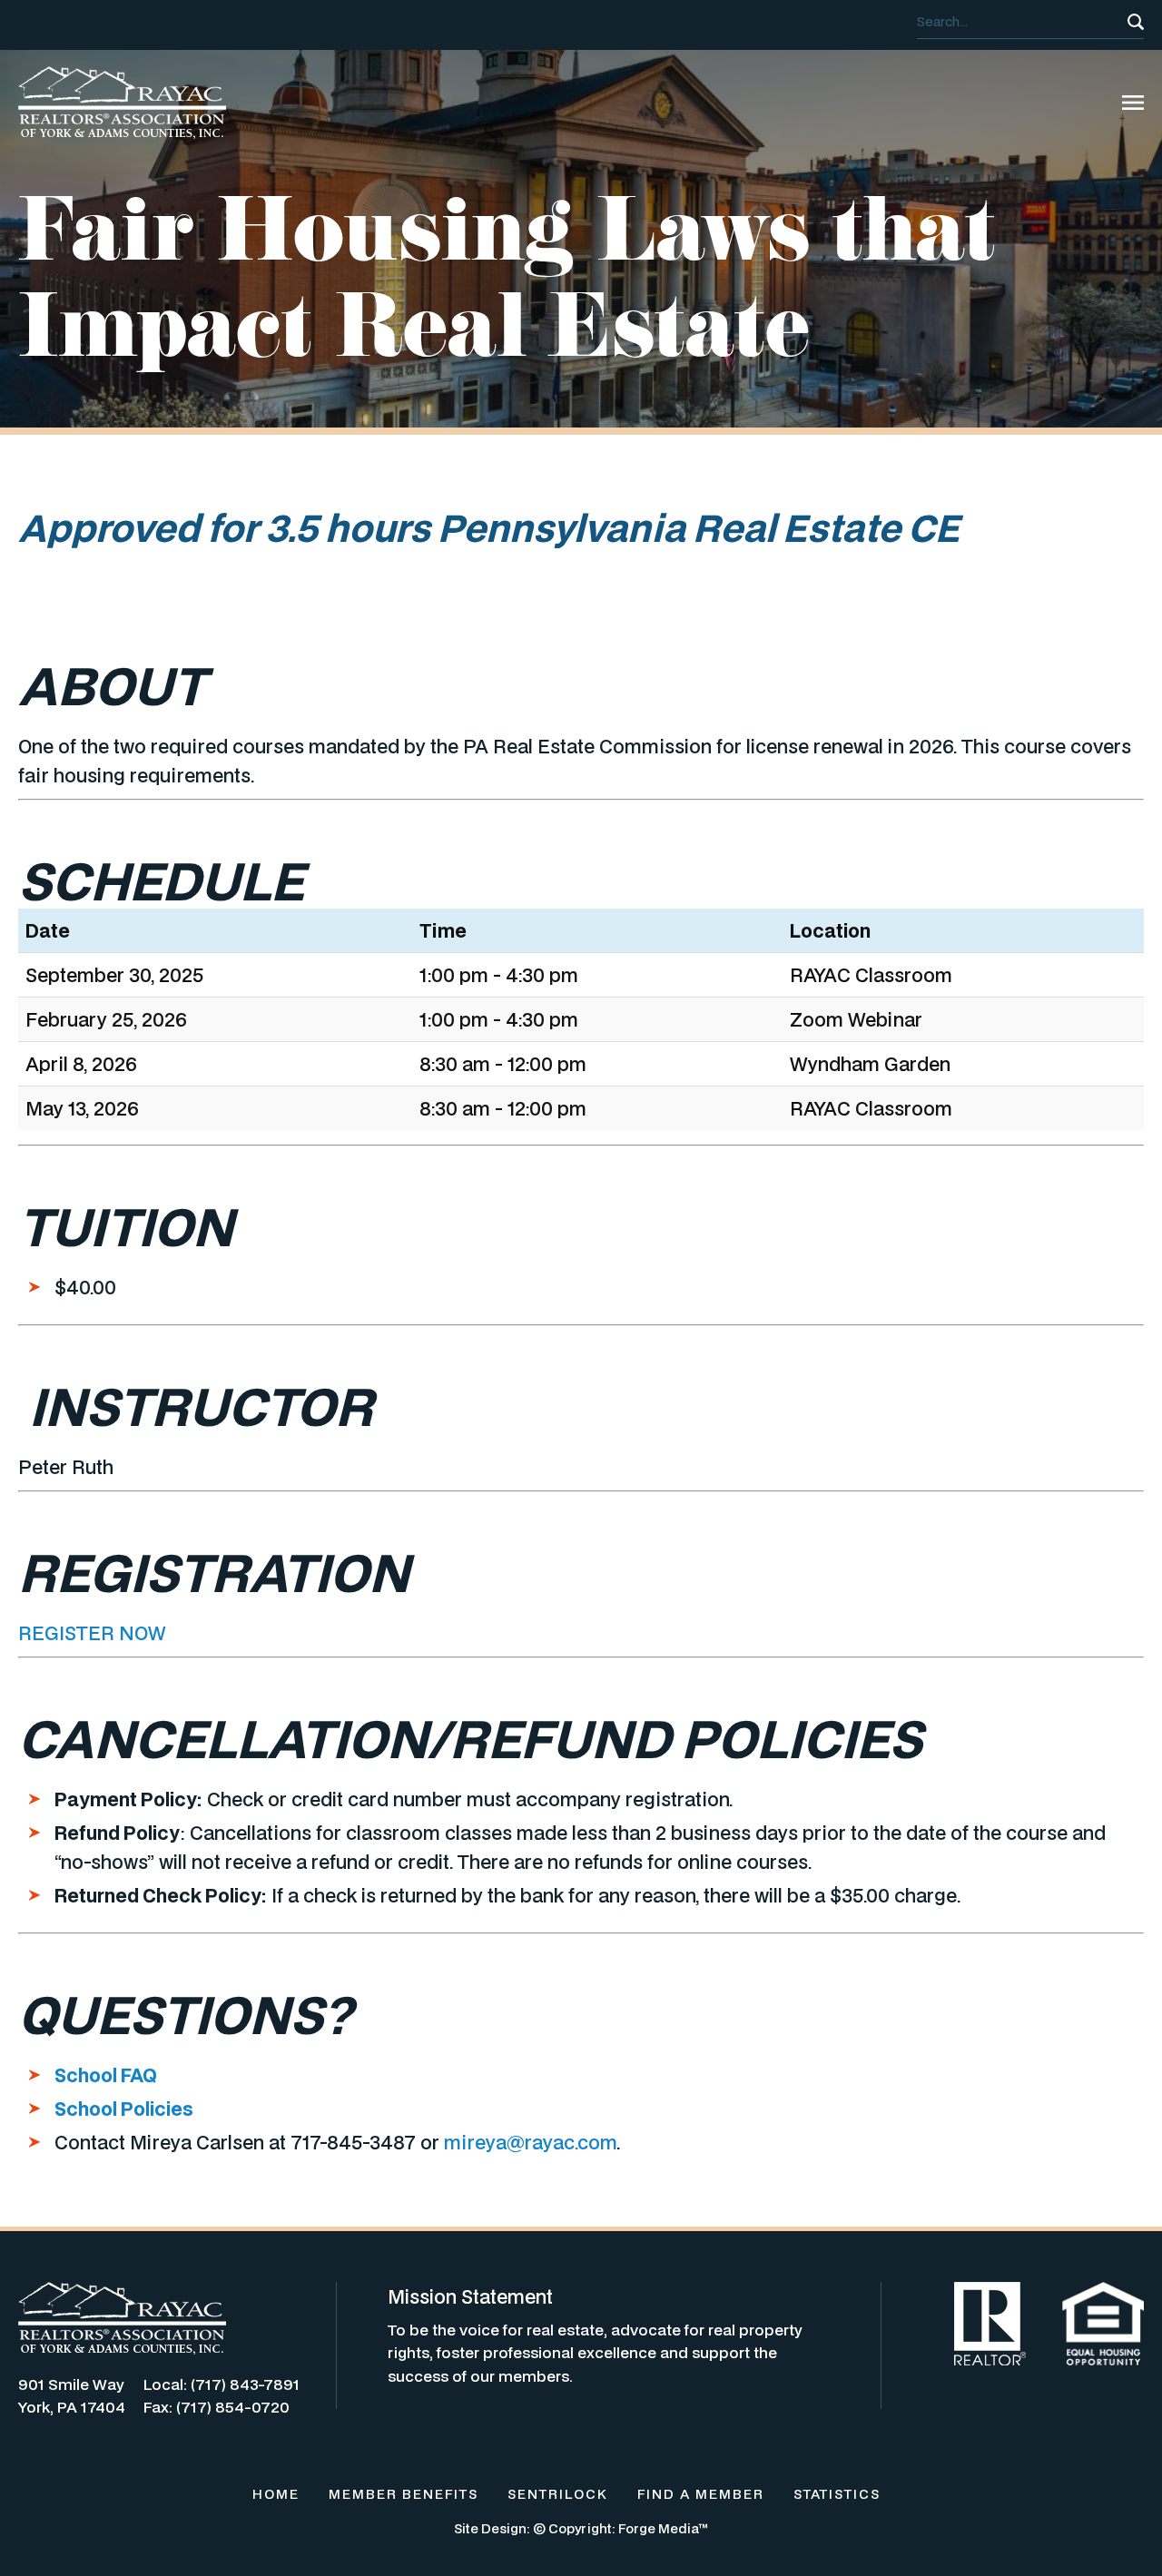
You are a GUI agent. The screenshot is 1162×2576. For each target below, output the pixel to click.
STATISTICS (837, 2494)
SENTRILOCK (558, 2494)
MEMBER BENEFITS (404, 2494)
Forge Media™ (663, 2528)
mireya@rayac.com (530, 2142)
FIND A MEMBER (701, 2494)
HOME (276, 2494)
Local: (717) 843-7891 (222, 2384)
